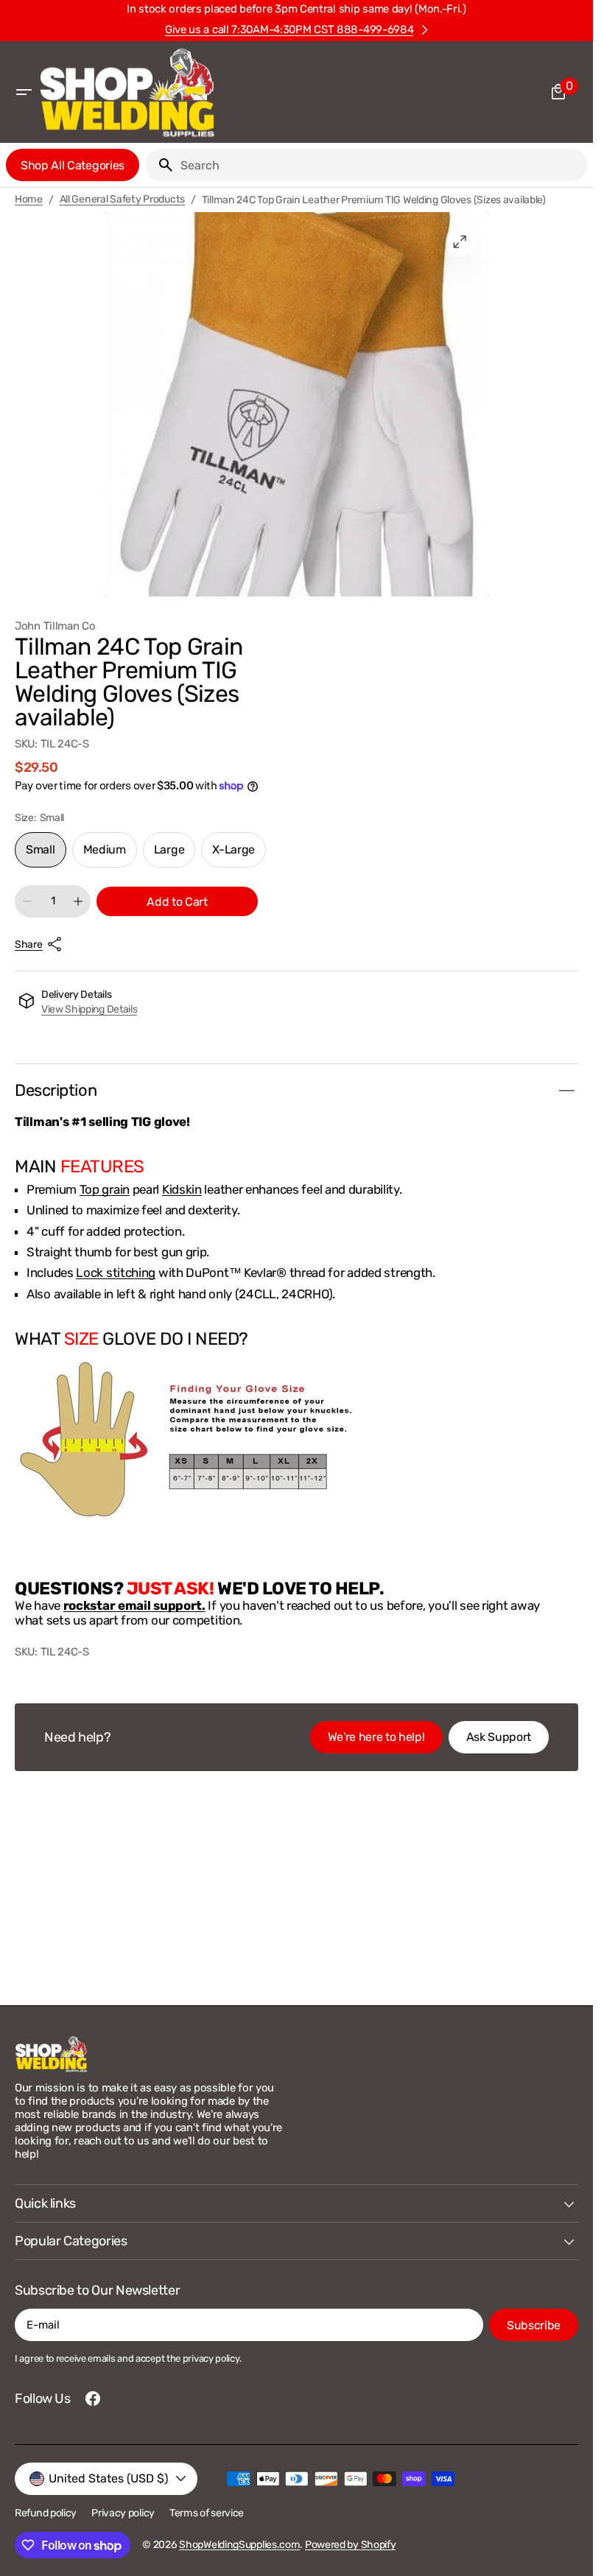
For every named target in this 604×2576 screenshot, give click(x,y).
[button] (24, 92)
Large (175, 855)
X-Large (239, 855)
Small (46, 855)
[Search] (160, 165)
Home (29, 200)
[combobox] (381, 165)
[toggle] (566, 1091)
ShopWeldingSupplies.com (239, 2545)
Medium (110, 855)
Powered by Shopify (351, 2545)
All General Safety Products (122, 200)
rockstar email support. (134, 1605)
